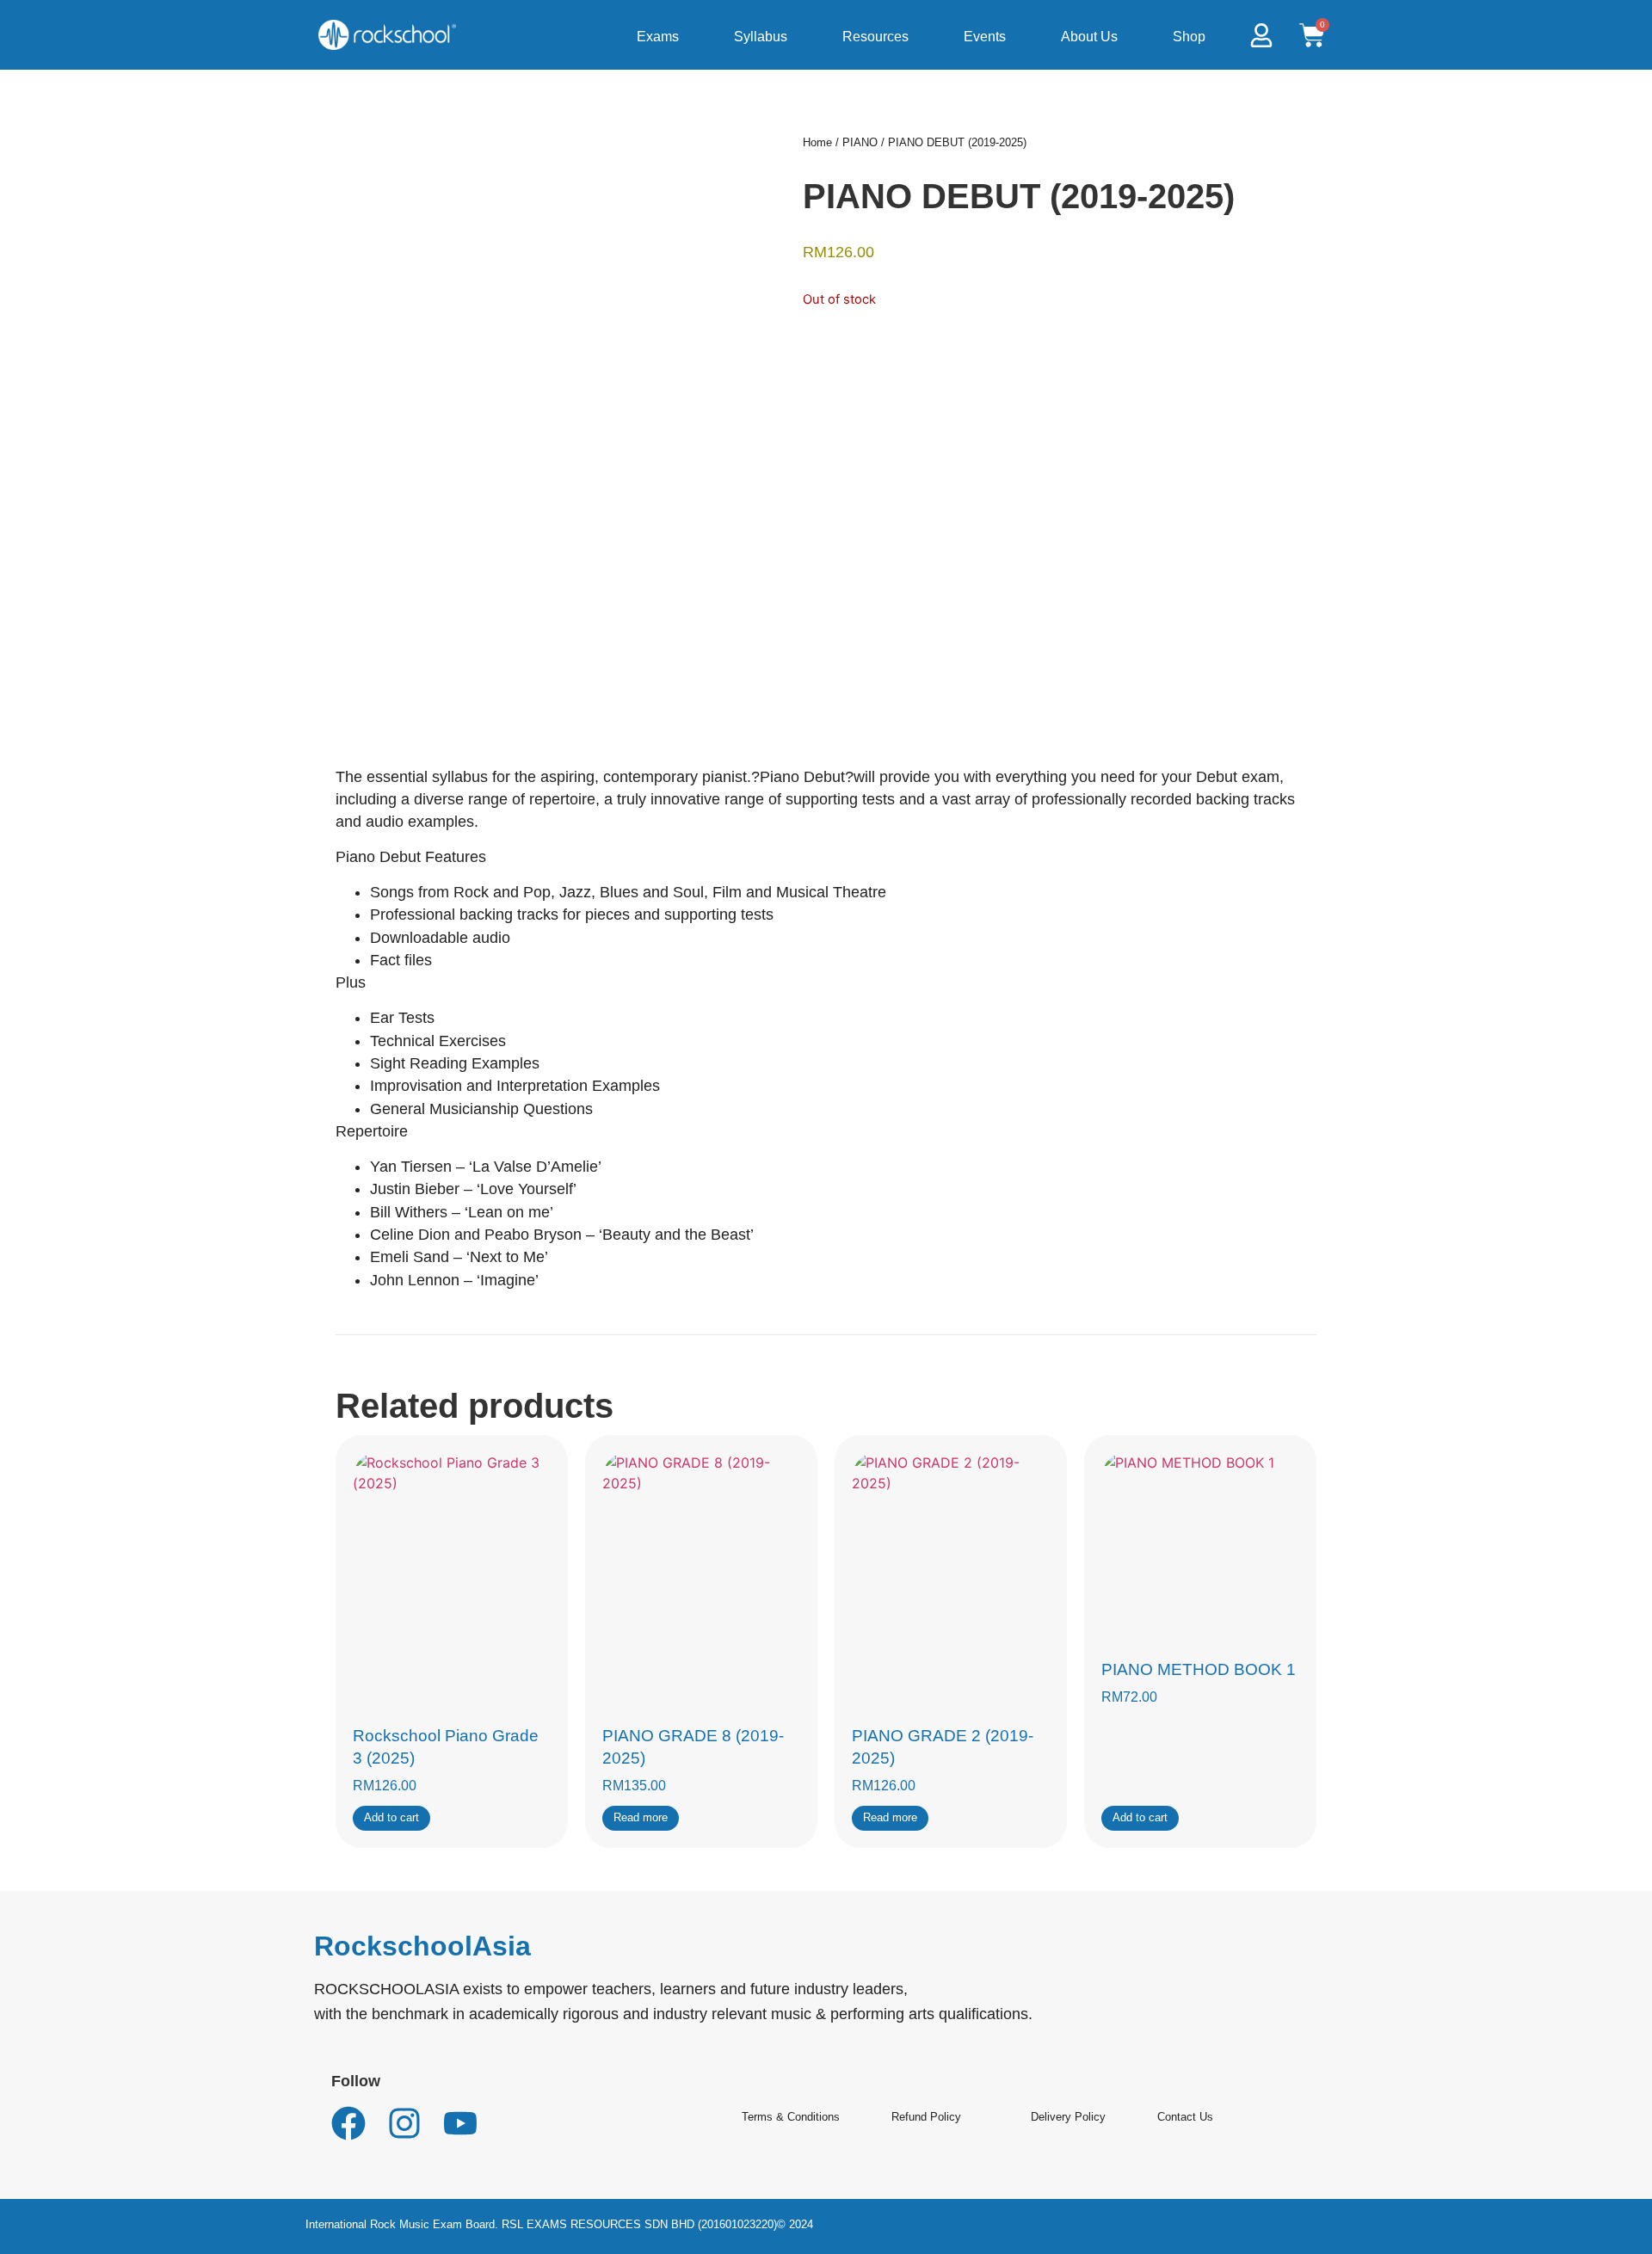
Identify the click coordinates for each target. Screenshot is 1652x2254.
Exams (658, 37)
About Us (1089, 37)
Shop (1189, 37)
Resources (875, 37)
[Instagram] (404, 2123)
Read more (641, 1817)
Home (817, 142)
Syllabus (761, 37)
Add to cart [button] (391, 1817)
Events (985, 37)
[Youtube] (460, 2123)
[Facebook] (348, 2123)
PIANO (860, 142)
